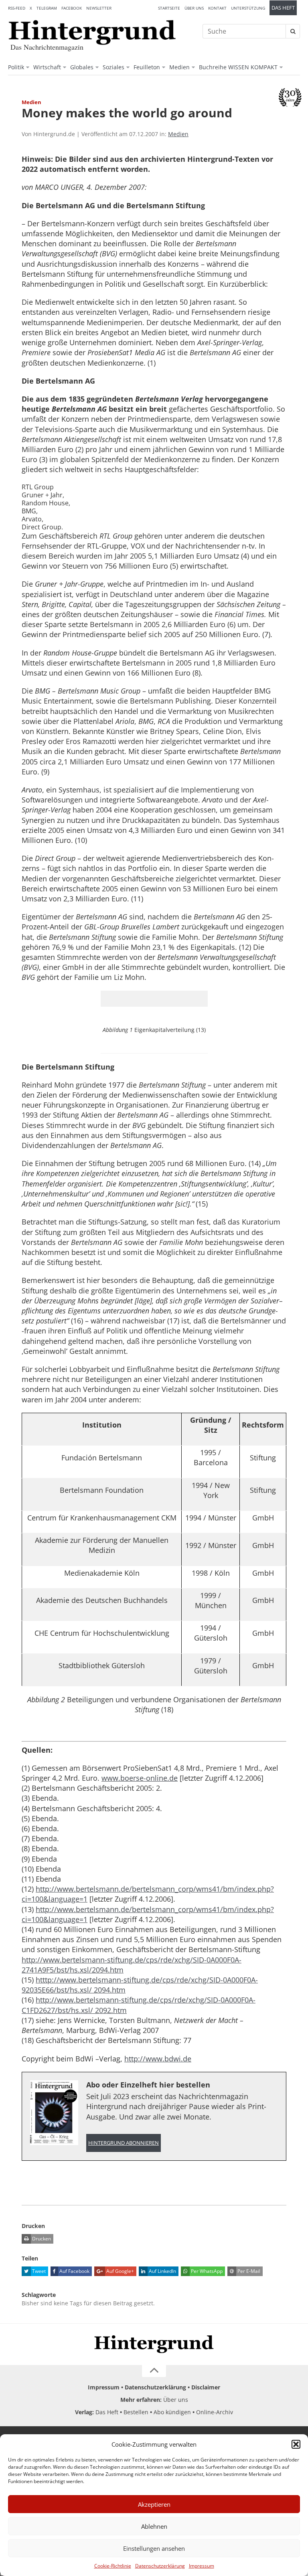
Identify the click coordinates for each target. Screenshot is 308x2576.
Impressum (202, 2566)
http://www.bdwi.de (158, 2059)
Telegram (47, 8)
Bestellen (136, 2412)
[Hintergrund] (92, 32)
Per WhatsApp (206, 2271)
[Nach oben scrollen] (154, 2371)
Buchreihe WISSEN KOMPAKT (238, 67)
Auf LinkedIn (162, 2271)
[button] (296, 2444)
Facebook (72, 8)
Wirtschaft (47, 67)
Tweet (38, 2271)
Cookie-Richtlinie (113, 2566)
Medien (179, 67)
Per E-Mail (248, 2271)
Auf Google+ (120, 2271)
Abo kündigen (172, 2412)
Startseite (169, 8)
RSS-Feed (17, 8)
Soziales (113, 67)
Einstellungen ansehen (154, 2548)
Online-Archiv (215, 2412)
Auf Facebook (74, 2271)
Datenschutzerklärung (160, 2566)
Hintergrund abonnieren (124, 2143)
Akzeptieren (154, 2504)
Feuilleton (147, 67)
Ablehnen (154, 2526)
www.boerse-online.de (140, 1778)
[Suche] (293, 31)
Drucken (41, 2239)
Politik (16, 67)
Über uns (194, 8)
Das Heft (283, 8)
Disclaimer (206, 2387)
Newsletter (99, 8)
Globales (82, 67)
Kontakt (217, 8)
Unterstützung (248, 8)
